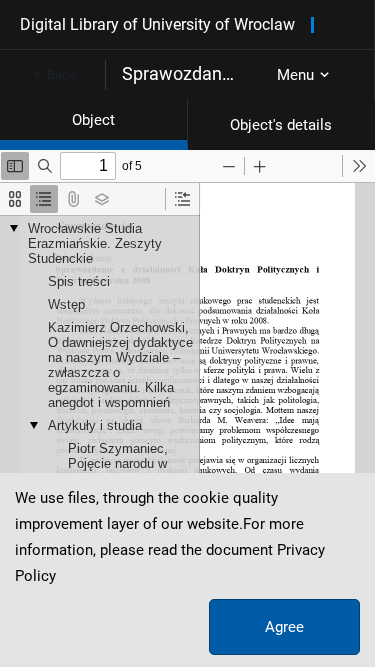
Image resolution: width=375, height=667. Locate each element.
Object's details (281, 125)
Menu (295, 75)
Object (93, 120)
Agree (284, 627)
